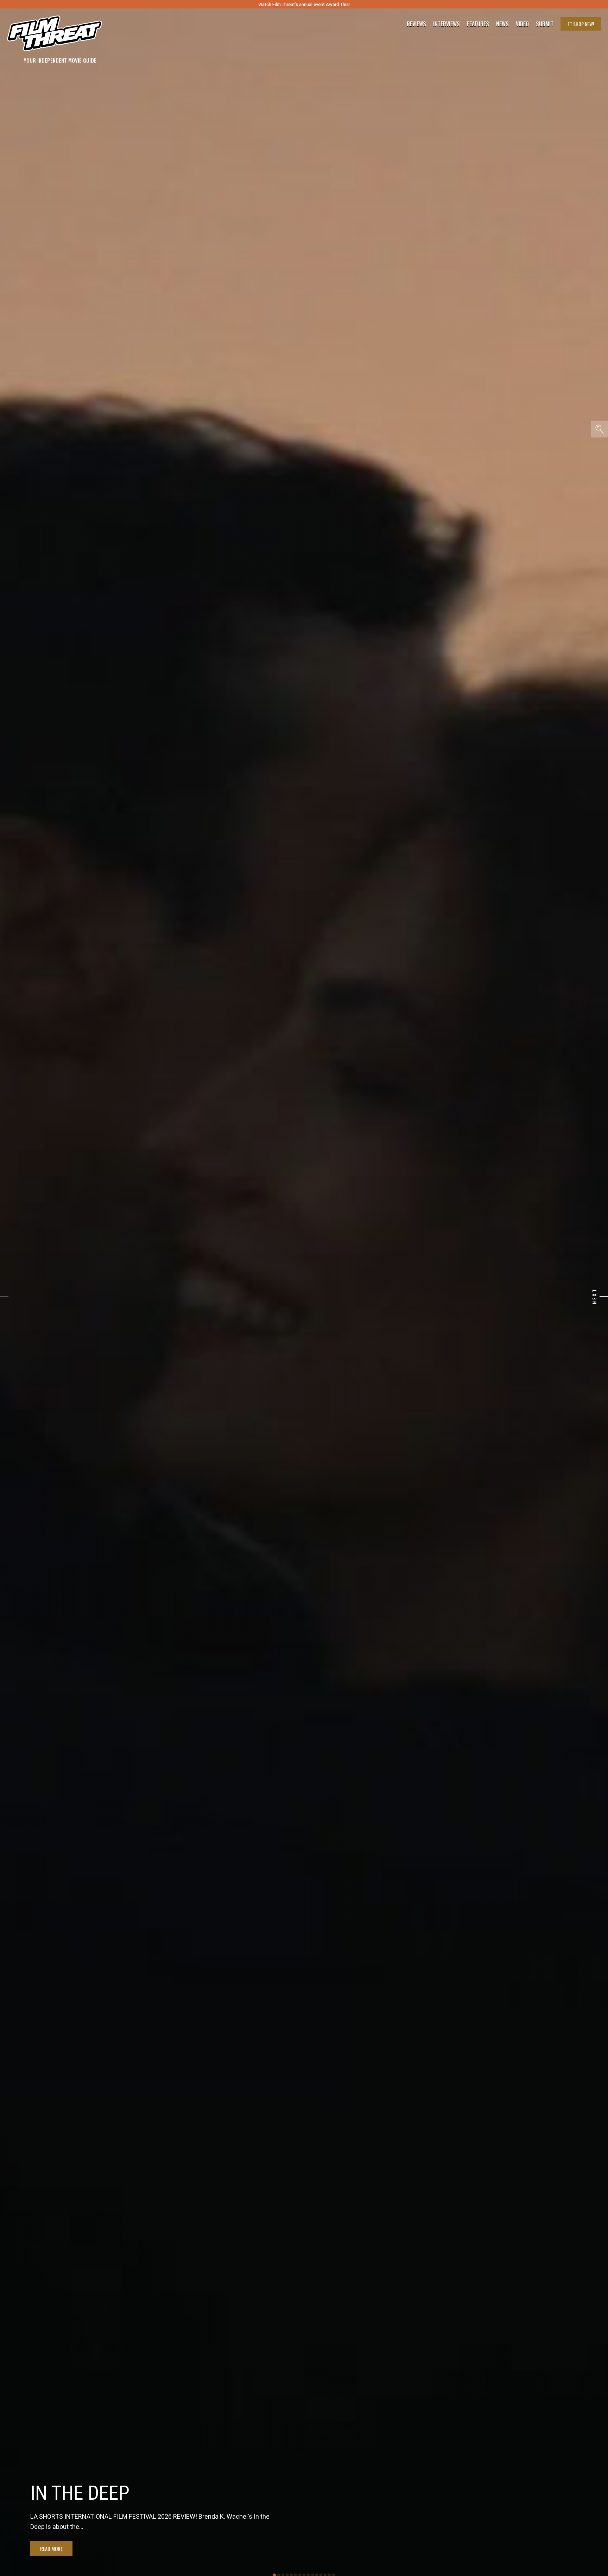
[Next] (604, 1297)
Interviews (446, 24)
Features (478, 24)
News (502, 24)
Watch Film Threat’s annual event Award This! (304, 4)
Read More (51, 2549)
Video (522, 24)
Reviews (416, 24)
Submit (545, 24)
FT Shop (581, 24)
